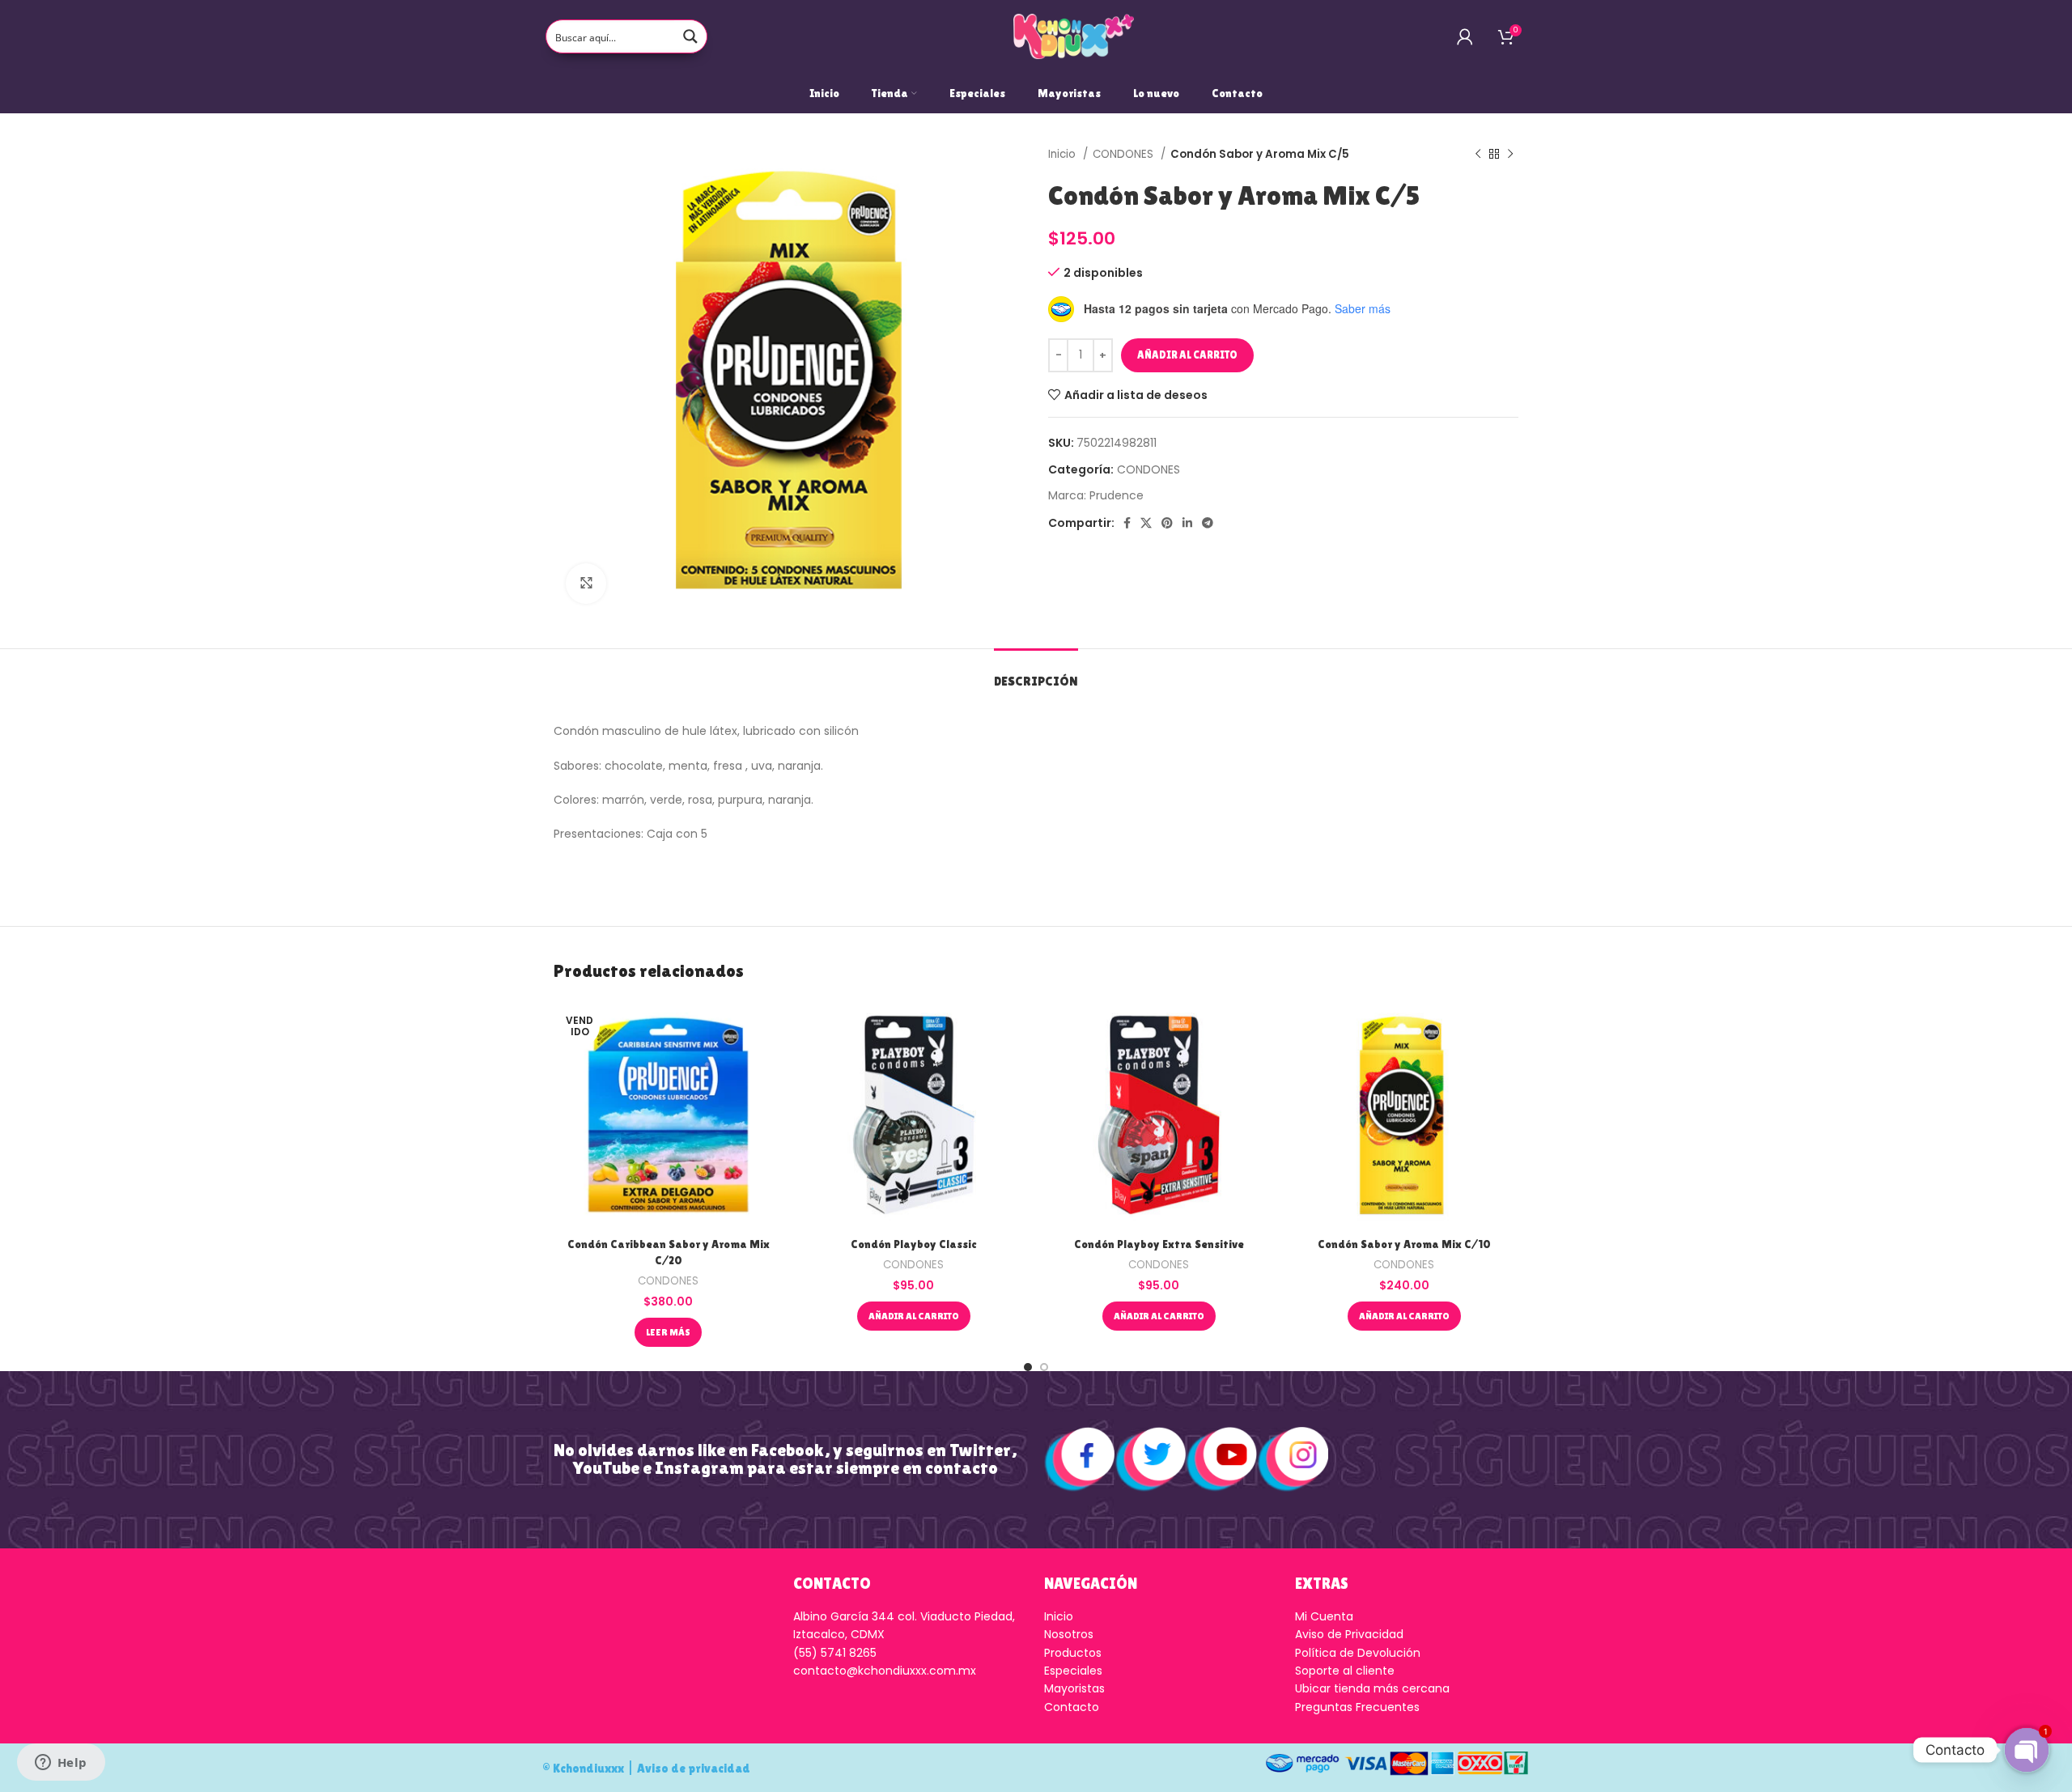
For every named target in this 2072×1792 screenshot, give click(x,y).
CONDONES (1125, 154)
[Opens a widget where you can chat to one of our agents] (61, 1764)
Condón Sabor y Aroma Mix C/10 (1404, 1244)
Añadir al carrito (1187, 355)
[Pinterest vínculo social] (1167, 523)
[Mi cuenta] (1465, 36)
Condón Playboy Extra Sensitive (1159, 1244)
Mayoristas (1074, 1688)
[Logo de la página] (1074, 36)
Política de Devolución (1358, 1653)
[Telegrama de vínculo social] (1208, 523)
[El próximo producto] (1510, 155)
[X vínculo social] (1146, 523)
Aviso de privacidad (694, 1768)
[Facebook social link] (1127, 523)
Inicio (1064, 154)
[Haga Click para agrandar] (586, 584)
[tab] (1036, 673)
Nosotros (1069, 1634)
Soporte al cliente (1345, 1671)
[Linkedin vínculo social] (1187, 523)
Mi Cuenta (1324, 1616)
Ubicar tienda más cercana (1372, 1688)
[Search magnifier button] (690, 36)
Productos (1073, 1653)
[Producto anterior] (1478, 155)
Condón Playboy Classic (914, 1244)
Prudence (1117, 495)
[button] (914, 1316)
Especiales (1073, 1671)
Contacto (1072, 1707)
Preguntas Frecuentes (1357, 1707)
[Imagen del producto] (913, 1115)
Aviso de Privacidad (1349, 1634)
